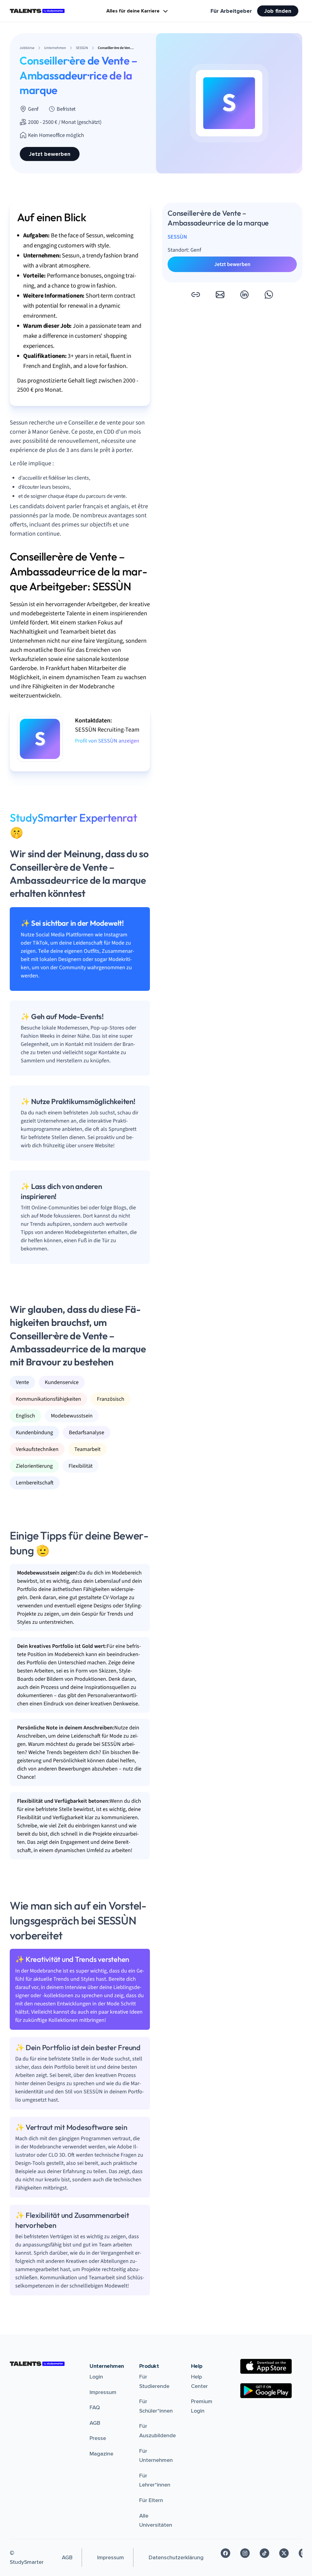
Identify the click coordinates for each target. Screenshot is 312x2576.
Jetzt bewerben (50, 154)
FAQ (95, 2407)
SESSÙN (177, 237)
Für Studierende (154, 2381)
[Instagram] (245, 2553)
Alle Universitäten (156, 2520)
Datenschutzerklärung (176, 2557)
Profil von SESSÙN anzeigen (107, 741)
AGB (95, 2423)
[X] (284, 2553)
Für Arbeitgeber (231, 11)
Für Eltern (151, 2500)
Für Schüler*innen (156, 2406)
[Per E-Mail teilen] (220, 295)
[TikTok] (264, 2553)
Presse (98, 2438)
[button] (196, 295)
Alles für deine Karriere (133, 11)
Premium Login (202, 2406)
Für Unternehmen (156, 2456)
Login (96, 2377)
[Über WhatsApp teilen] (269, 295)
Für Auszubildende (158, 2431)
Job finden (278, 11)
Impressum (103, 2392)
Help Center (199, 2381)
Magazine (101, 2454)
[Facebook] (225, 2553)
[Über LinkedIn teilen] (244, 295)
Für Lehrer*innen (155, 2480)
